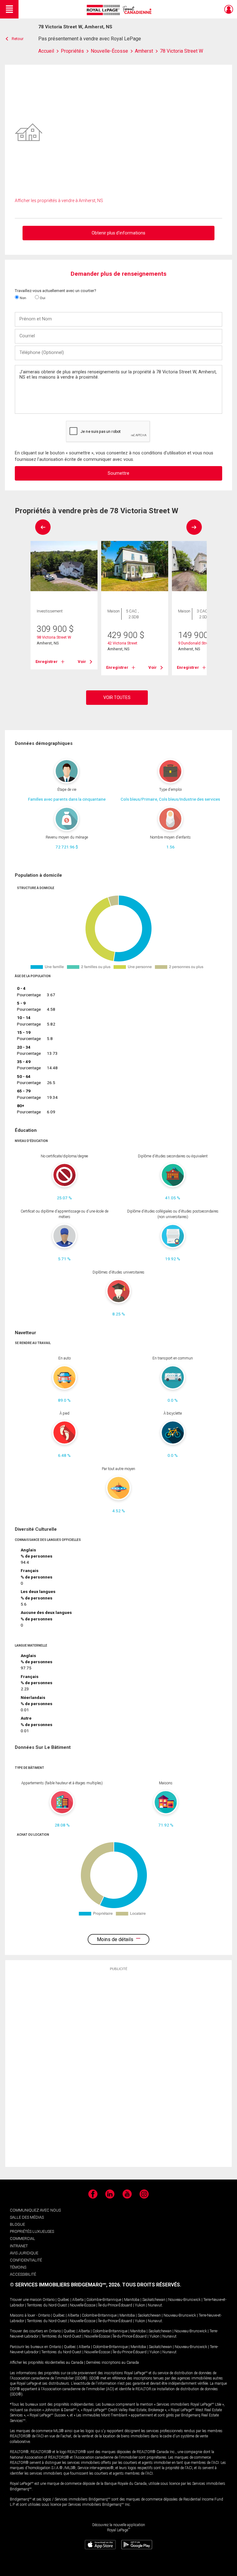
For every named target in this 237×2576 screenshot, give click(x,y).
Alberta (78, 2300)
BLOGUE (17, 2224)
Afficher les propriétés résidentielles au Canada (47, 2363)
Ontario (49, 2300)
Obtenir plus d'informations (118, 233)
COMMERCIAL (23, 2239)
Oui (42, 298)
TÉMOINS (18, 2267)
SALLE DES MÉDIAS (27, 2217)
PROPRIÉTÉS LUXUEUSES (32, 2231)
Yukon (140, 2305)
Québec (63, 2300)
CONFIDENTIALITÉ (26, 2260)
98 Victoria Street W (54, 637)
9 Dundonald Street (195, 643)
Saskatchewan (154, 2300)
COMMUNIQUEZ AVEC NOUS (35, 2210)
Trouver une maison (26, 2300)
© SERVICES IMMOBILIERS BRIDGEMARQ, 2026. (65, 2285)
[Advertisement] (118, 2069)
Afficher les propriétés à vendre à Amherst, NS (59, 201)
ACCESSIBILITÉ (23, 2274)
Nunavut (155, 2305)
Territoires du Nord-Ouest (47, 2305)
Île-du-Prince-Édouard (115, 2305)
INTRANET (19, 2246)
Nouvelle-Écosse (83, 2305)
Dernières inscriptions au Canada (112, 2363)
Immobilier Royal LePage (120, 10)
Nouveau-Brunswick (184, 2300)
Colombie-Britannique (104, 2300)
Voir (82, 662)
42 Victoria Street (122, 643)
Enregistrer (47, 662)
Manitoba (132, 2300)
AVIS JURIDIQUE (24, 2253)
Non (23, 298)
